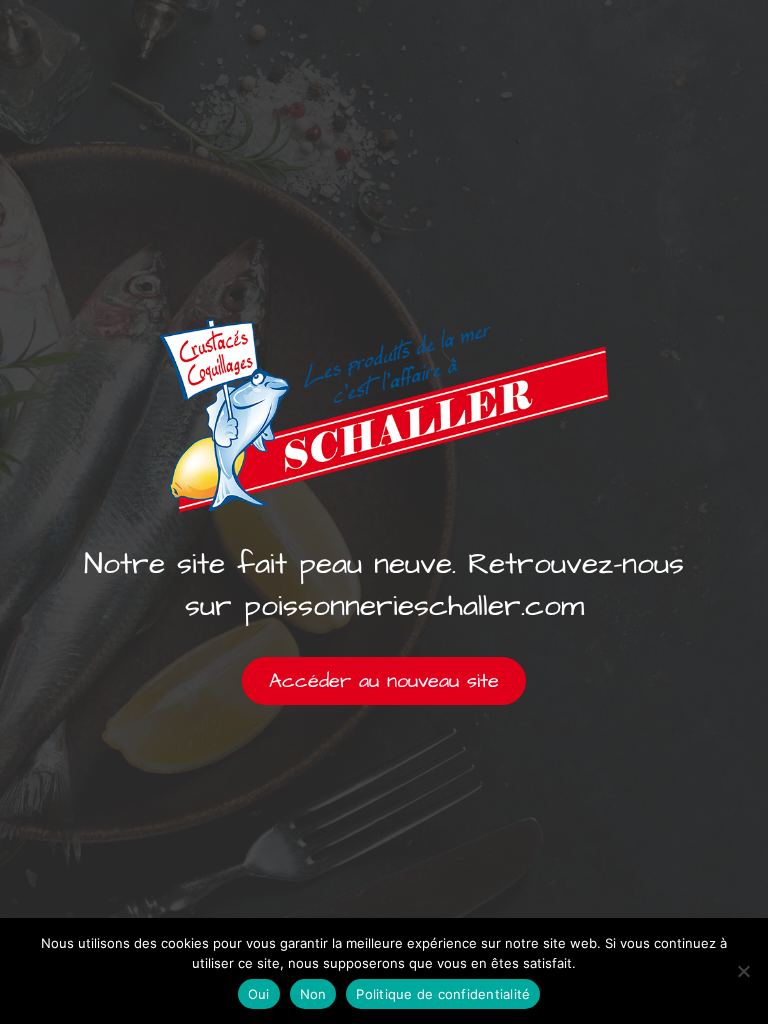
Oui (259, 994)
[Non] (743, 971)
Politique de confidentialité (443, 994)
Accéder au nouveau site (384, 681)
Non (313, 994)
